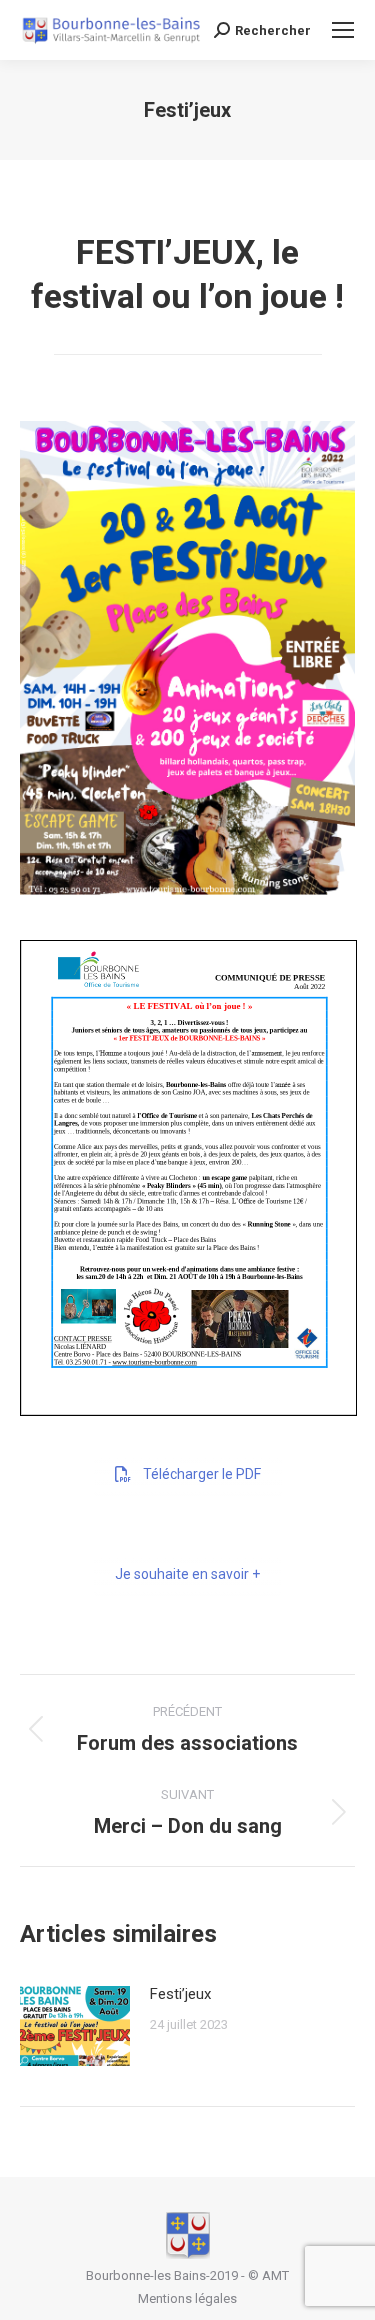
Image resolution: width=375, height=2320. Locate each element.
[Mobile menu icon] (343, 30)
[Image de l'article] (75, 2026)
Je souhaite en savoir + (187, 1574)
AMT (275, 2275)
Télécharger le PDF (202, 1474)
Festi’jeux (180, 1994)
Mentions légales (187, 2298)
